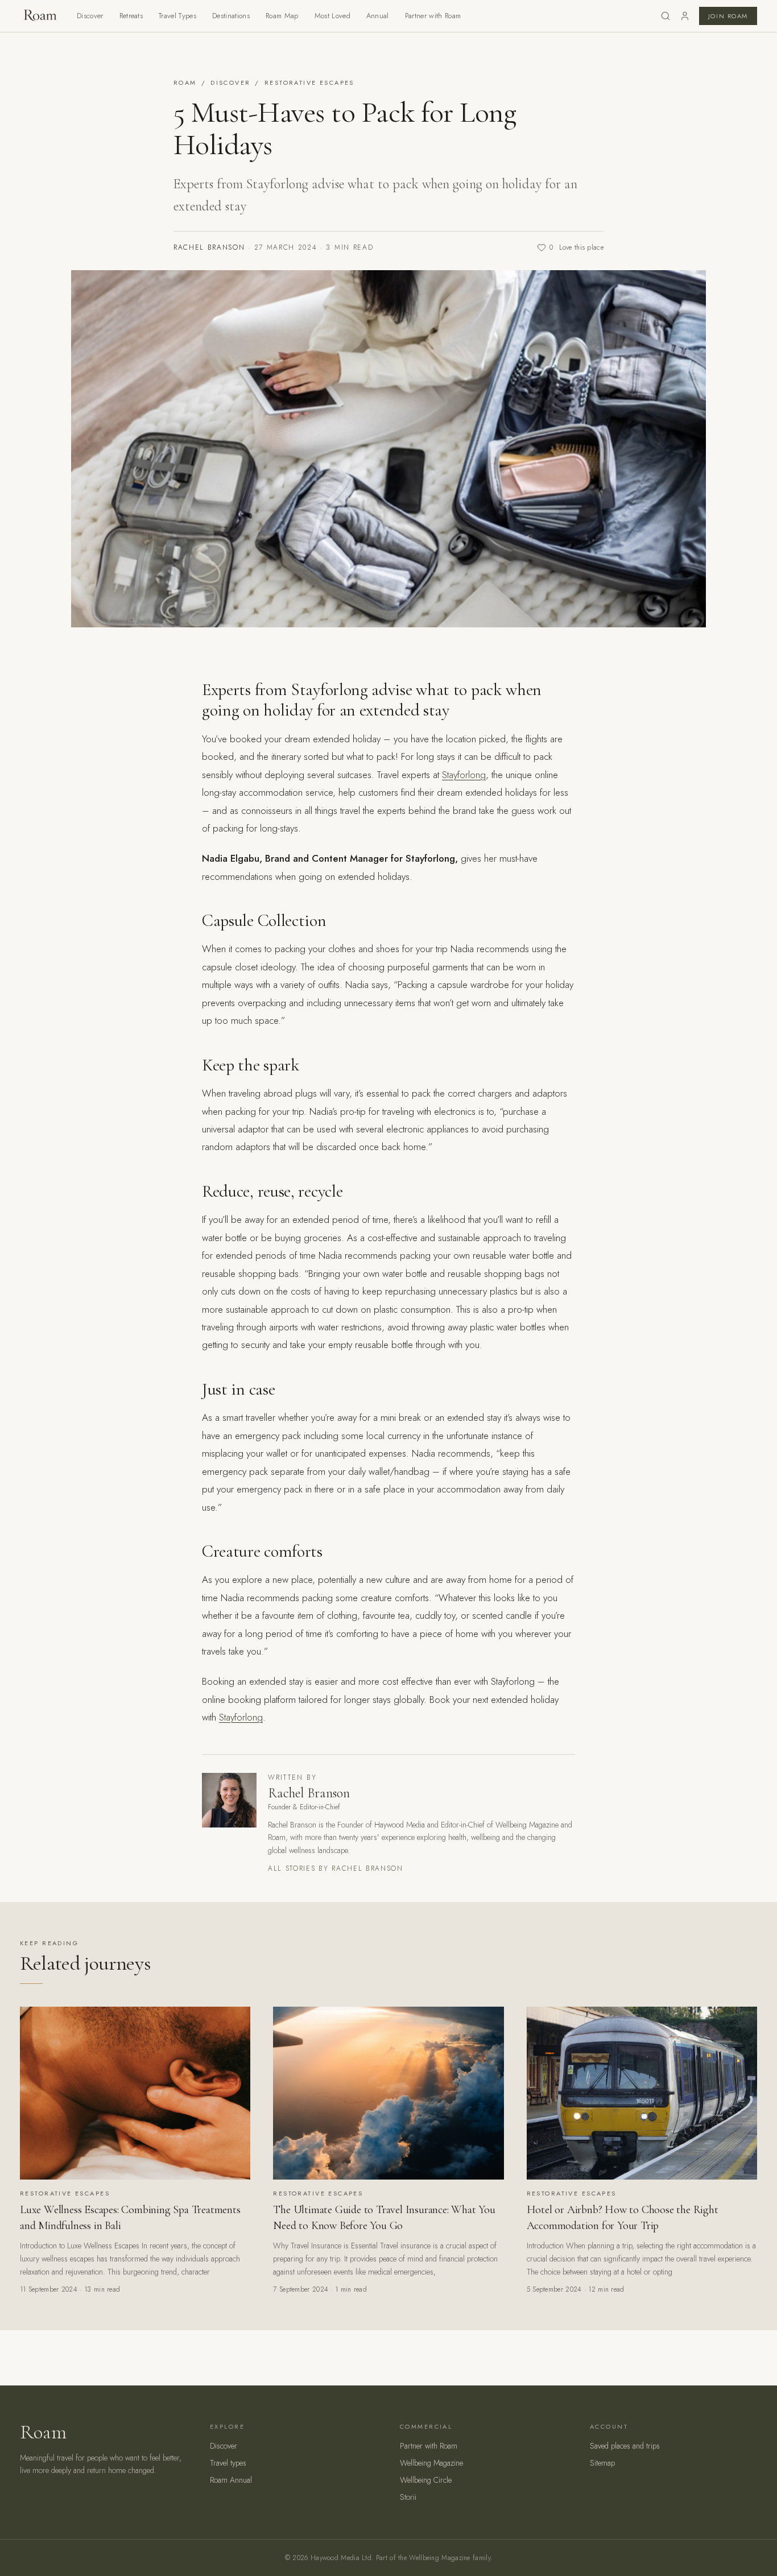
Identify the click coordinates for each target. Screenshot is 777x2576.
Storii (408, 2497)
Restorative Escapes (309, 82)
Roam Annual (231, 2480)
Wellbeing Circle (426, 2480)
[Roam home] (39, 16)
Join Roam (728, 16)
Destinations (231, 16)
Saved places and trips (625, 2446)
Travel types (228, 2463)
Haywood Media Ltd (341, 2558)
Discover (90, 16)
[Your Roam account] (685, 16)
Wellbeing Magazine (431, 2463)
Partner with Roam (433, 16)
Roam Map (282, 16)
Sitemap (602, 2463)
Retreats (131, 16)
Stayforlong (464, 775)
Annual (378, 16)
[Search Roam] (666, 16)
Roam (185, 82)
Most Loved (332, 16)
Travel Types (177, 16)
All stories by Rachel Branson (336, 1868)
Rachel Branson (209, 247)
